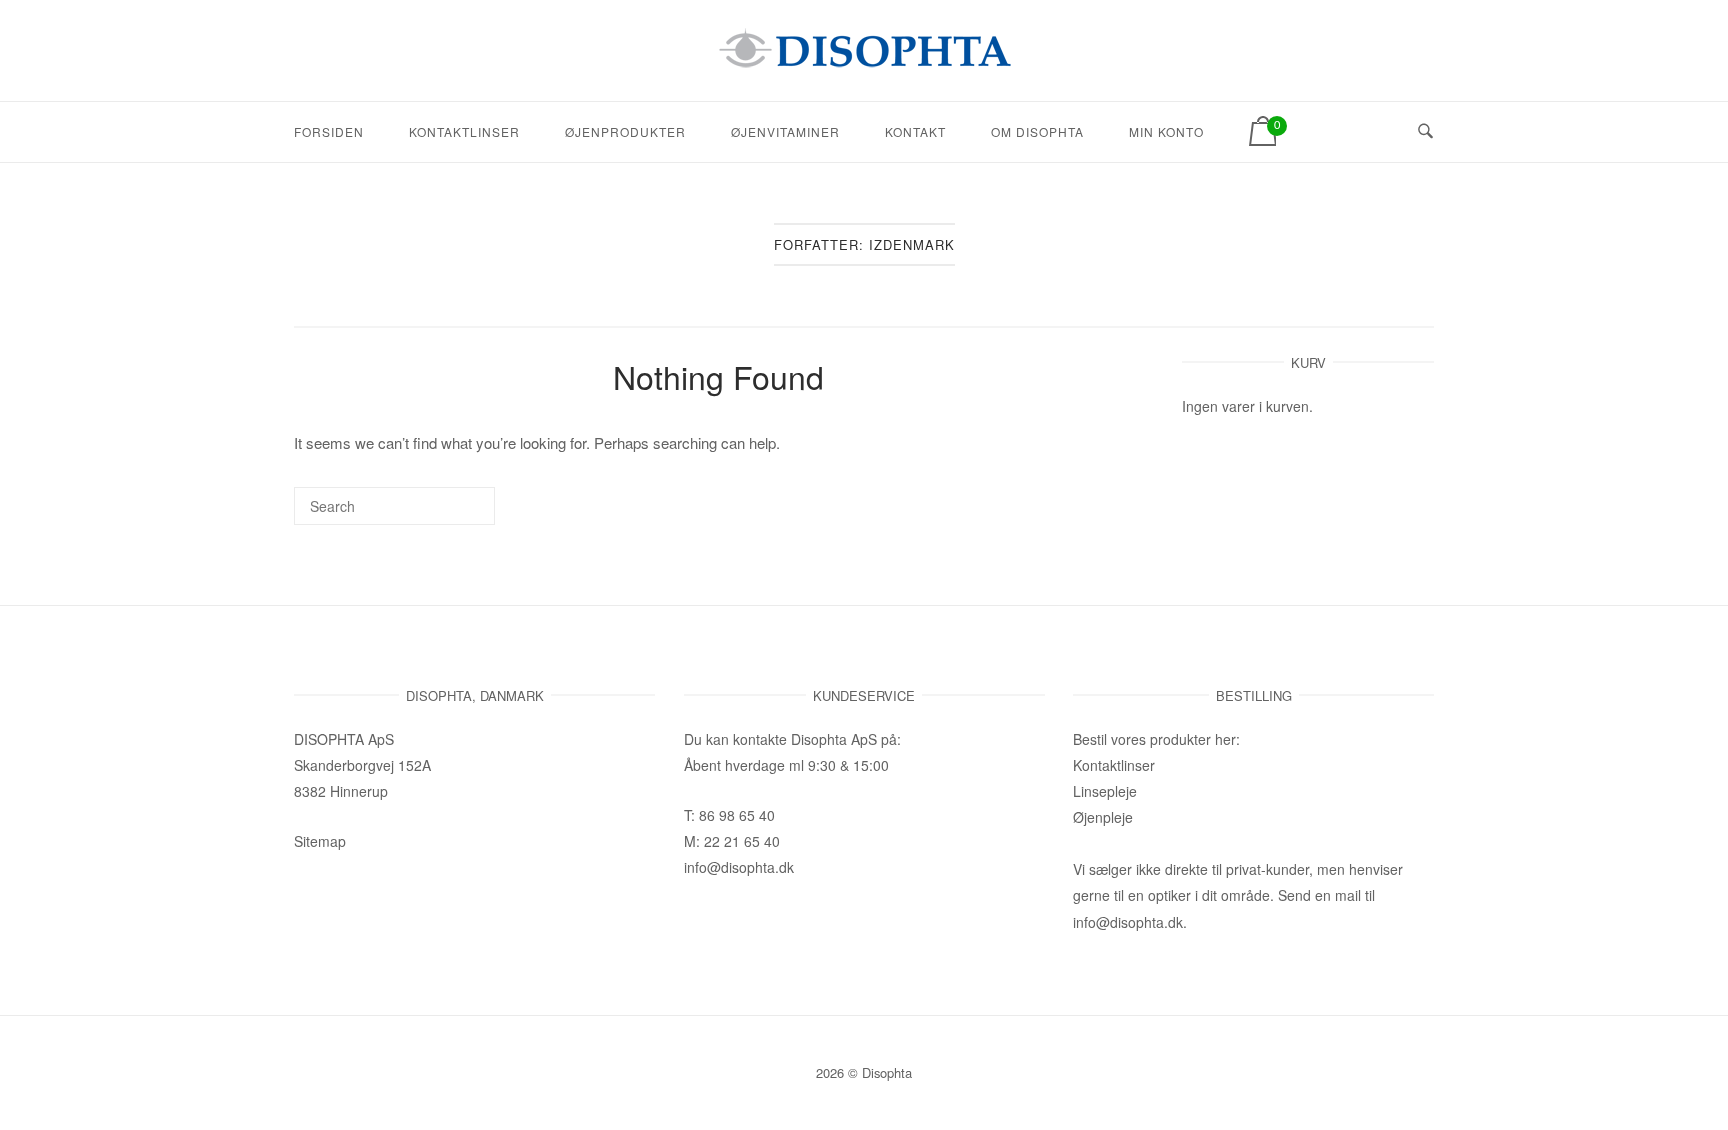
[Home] (864, 61)
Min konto (1166, 131)
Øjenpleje (1103, 817)
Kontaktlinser (464, 131)
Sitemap (320, 841)
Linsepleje (1105, 791)
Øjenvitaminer (785, 131)
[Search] (450, 514)
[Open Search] (1425, 131)
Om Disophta (1037, 131)
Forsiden (329, 131)
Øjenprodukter (625, 131)
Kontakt (915, 131)
